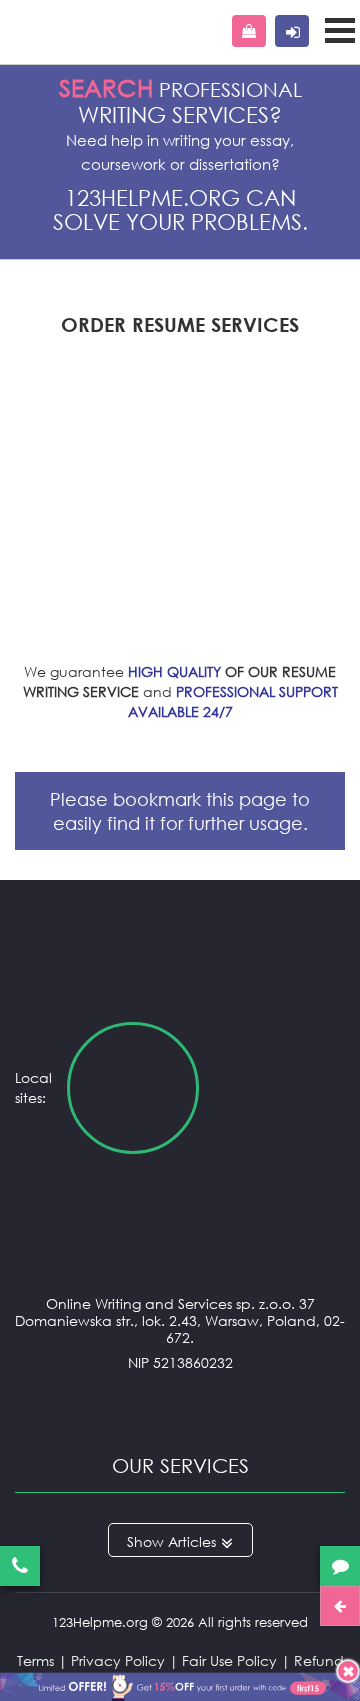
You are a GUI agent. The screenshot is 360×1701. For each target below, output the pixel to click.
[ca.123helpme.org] (280, 1088)
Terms (35, 1660)
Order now (249, 31)
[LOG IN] (292, 31)
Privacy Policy (118, 1660)
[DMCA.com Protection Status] (180, 1402)
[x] (180, 1683)
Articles (192, 1541)
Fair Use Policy (229, 1660)
